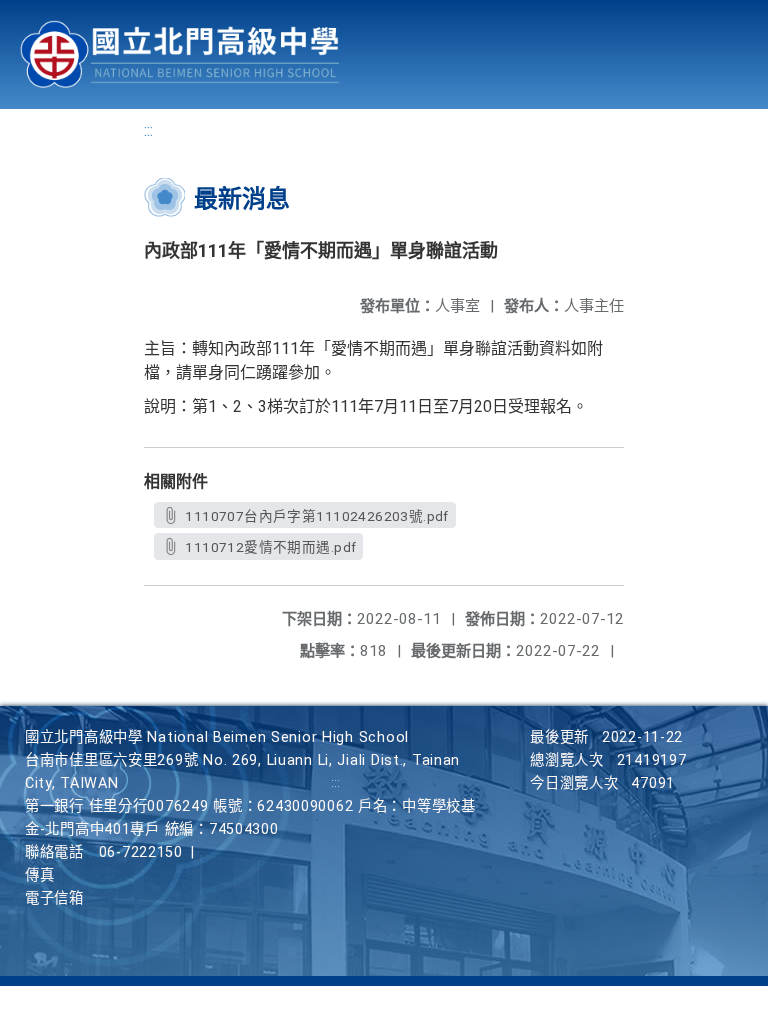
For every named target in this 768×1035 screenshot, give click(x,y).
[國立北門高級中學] (180, 54)
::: (148, 130)
